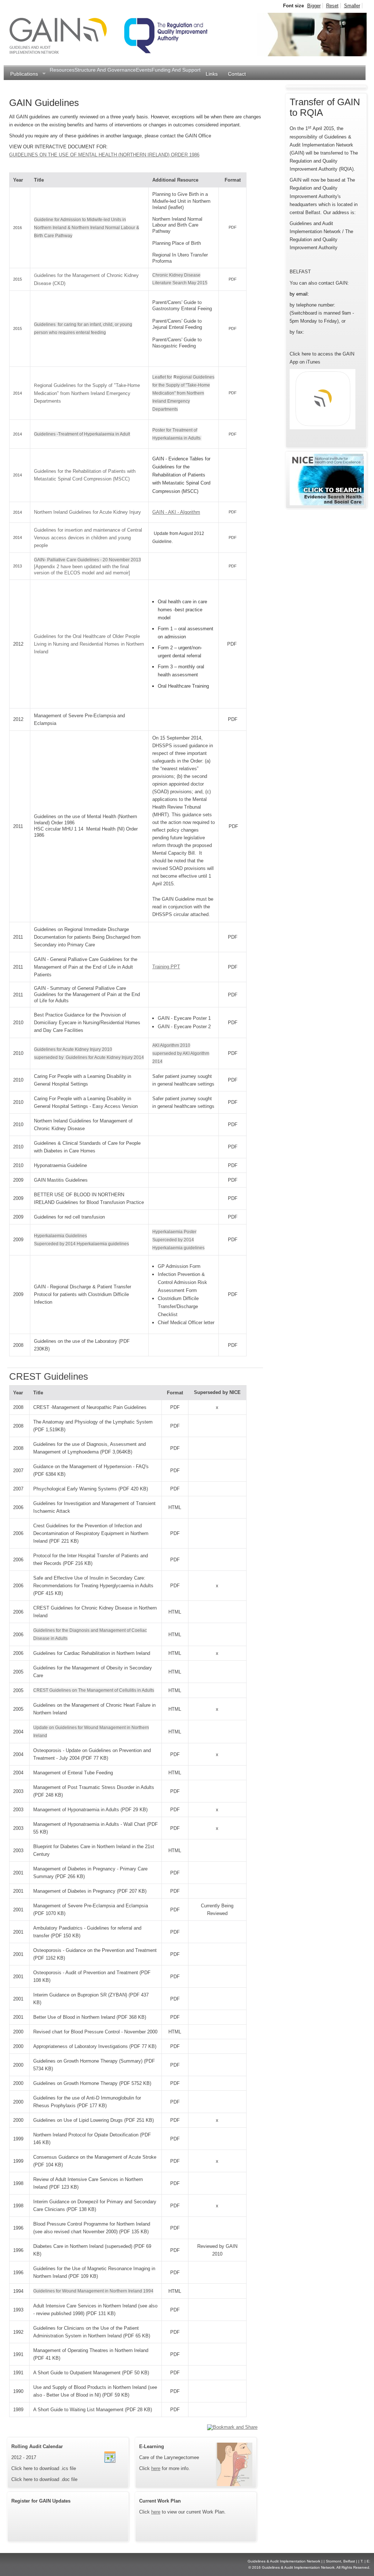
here (156, 2468)
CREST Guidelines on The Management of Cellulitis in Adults (94, 1690)
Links (212, 74)
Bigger (314, 6)
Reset (332, 6)
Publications (22, 74)
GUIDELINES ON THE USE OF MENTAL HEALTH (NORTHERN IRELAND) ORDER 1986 (104, 155)
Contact (237, 74)
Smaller (352, 6)
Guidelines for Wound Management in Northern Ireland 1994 (93, 2291)
